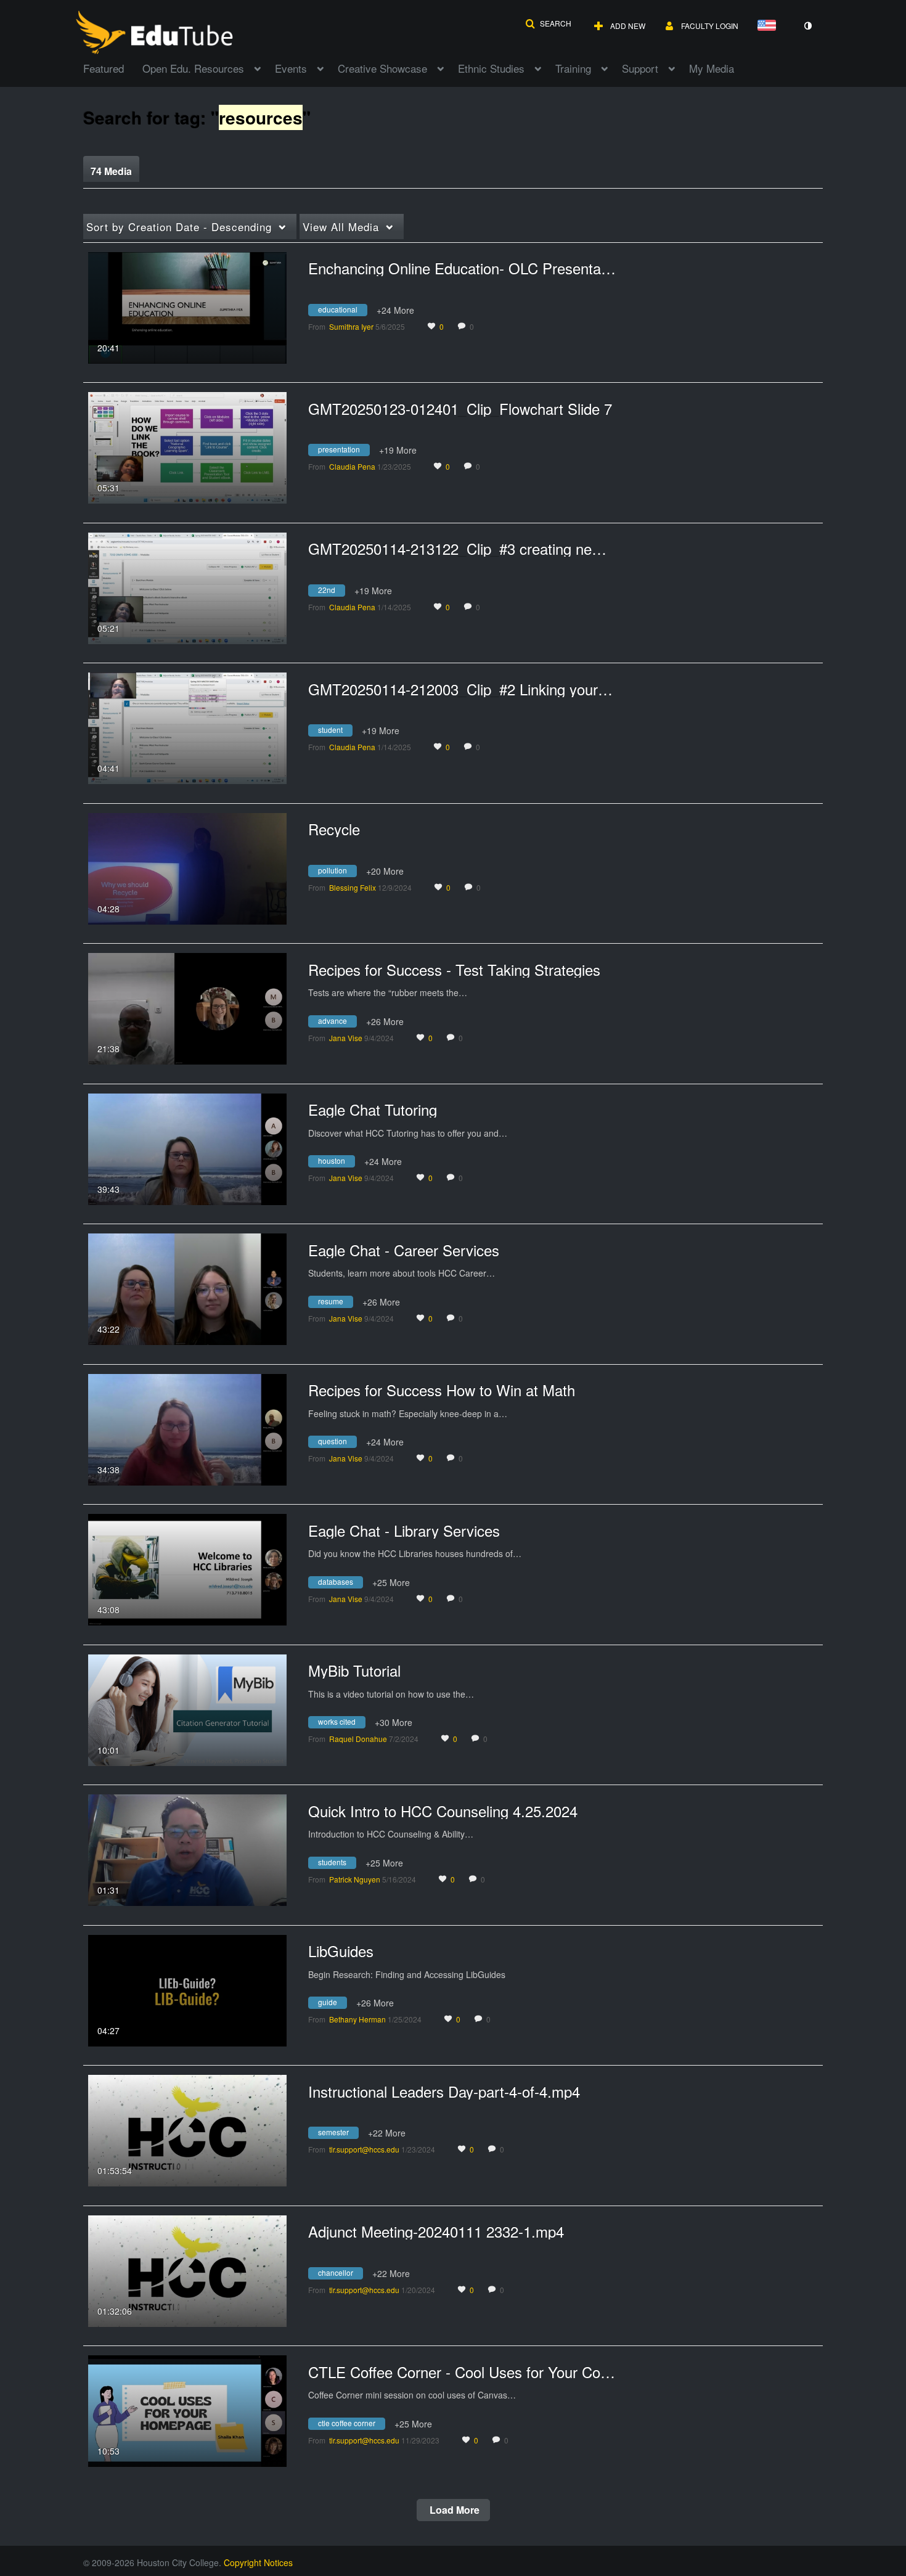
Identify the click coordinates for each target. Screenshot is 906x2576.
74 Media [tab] (111, 171)
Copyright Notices (258, 2562)
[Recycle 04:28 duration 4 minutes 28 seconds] (187, 867)
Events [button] (291, 68)
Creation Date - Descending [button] (179, 227)
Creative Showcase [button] (382, 68)
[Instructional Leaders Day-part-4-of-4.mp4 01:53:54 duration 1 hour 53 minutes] (187, 2129)
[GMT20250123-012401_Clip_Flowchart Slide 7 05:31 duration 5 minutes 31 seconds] (187, 446)
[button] (548, 23)
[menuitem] (113, 67)
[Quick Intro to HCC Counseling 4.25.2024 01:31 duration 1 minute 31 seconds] (187, 1849)
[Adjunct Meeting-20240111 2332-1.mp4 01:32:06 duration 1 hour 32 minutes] (187, 2270)
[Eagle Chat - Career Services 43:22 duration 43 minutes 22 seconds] (187, 1288)
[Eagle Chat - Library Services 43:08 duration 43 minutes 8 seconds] (187, 1568)
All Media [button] (341, 227)
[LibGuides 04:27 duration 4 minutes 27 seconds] (187, 1989)
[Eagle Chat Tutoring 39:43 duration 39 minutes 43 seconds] (187, 1148)
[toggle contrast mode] (807, 26)
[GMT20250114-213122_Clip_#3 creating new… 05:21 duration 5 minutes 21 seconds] (187, 587)
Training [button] (573, 68)
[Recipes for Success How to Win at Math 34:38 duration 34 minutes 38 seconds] (187, 1428)
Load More (453, 2510)
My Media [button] (712, 68)
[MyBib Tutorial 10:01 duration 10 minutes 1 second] (187, 1709)
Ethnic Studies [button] (491, 68)
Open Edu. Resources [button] (193, 68)
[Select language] (769, 26)
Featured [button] (104, 68)
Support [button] (640, 68)
